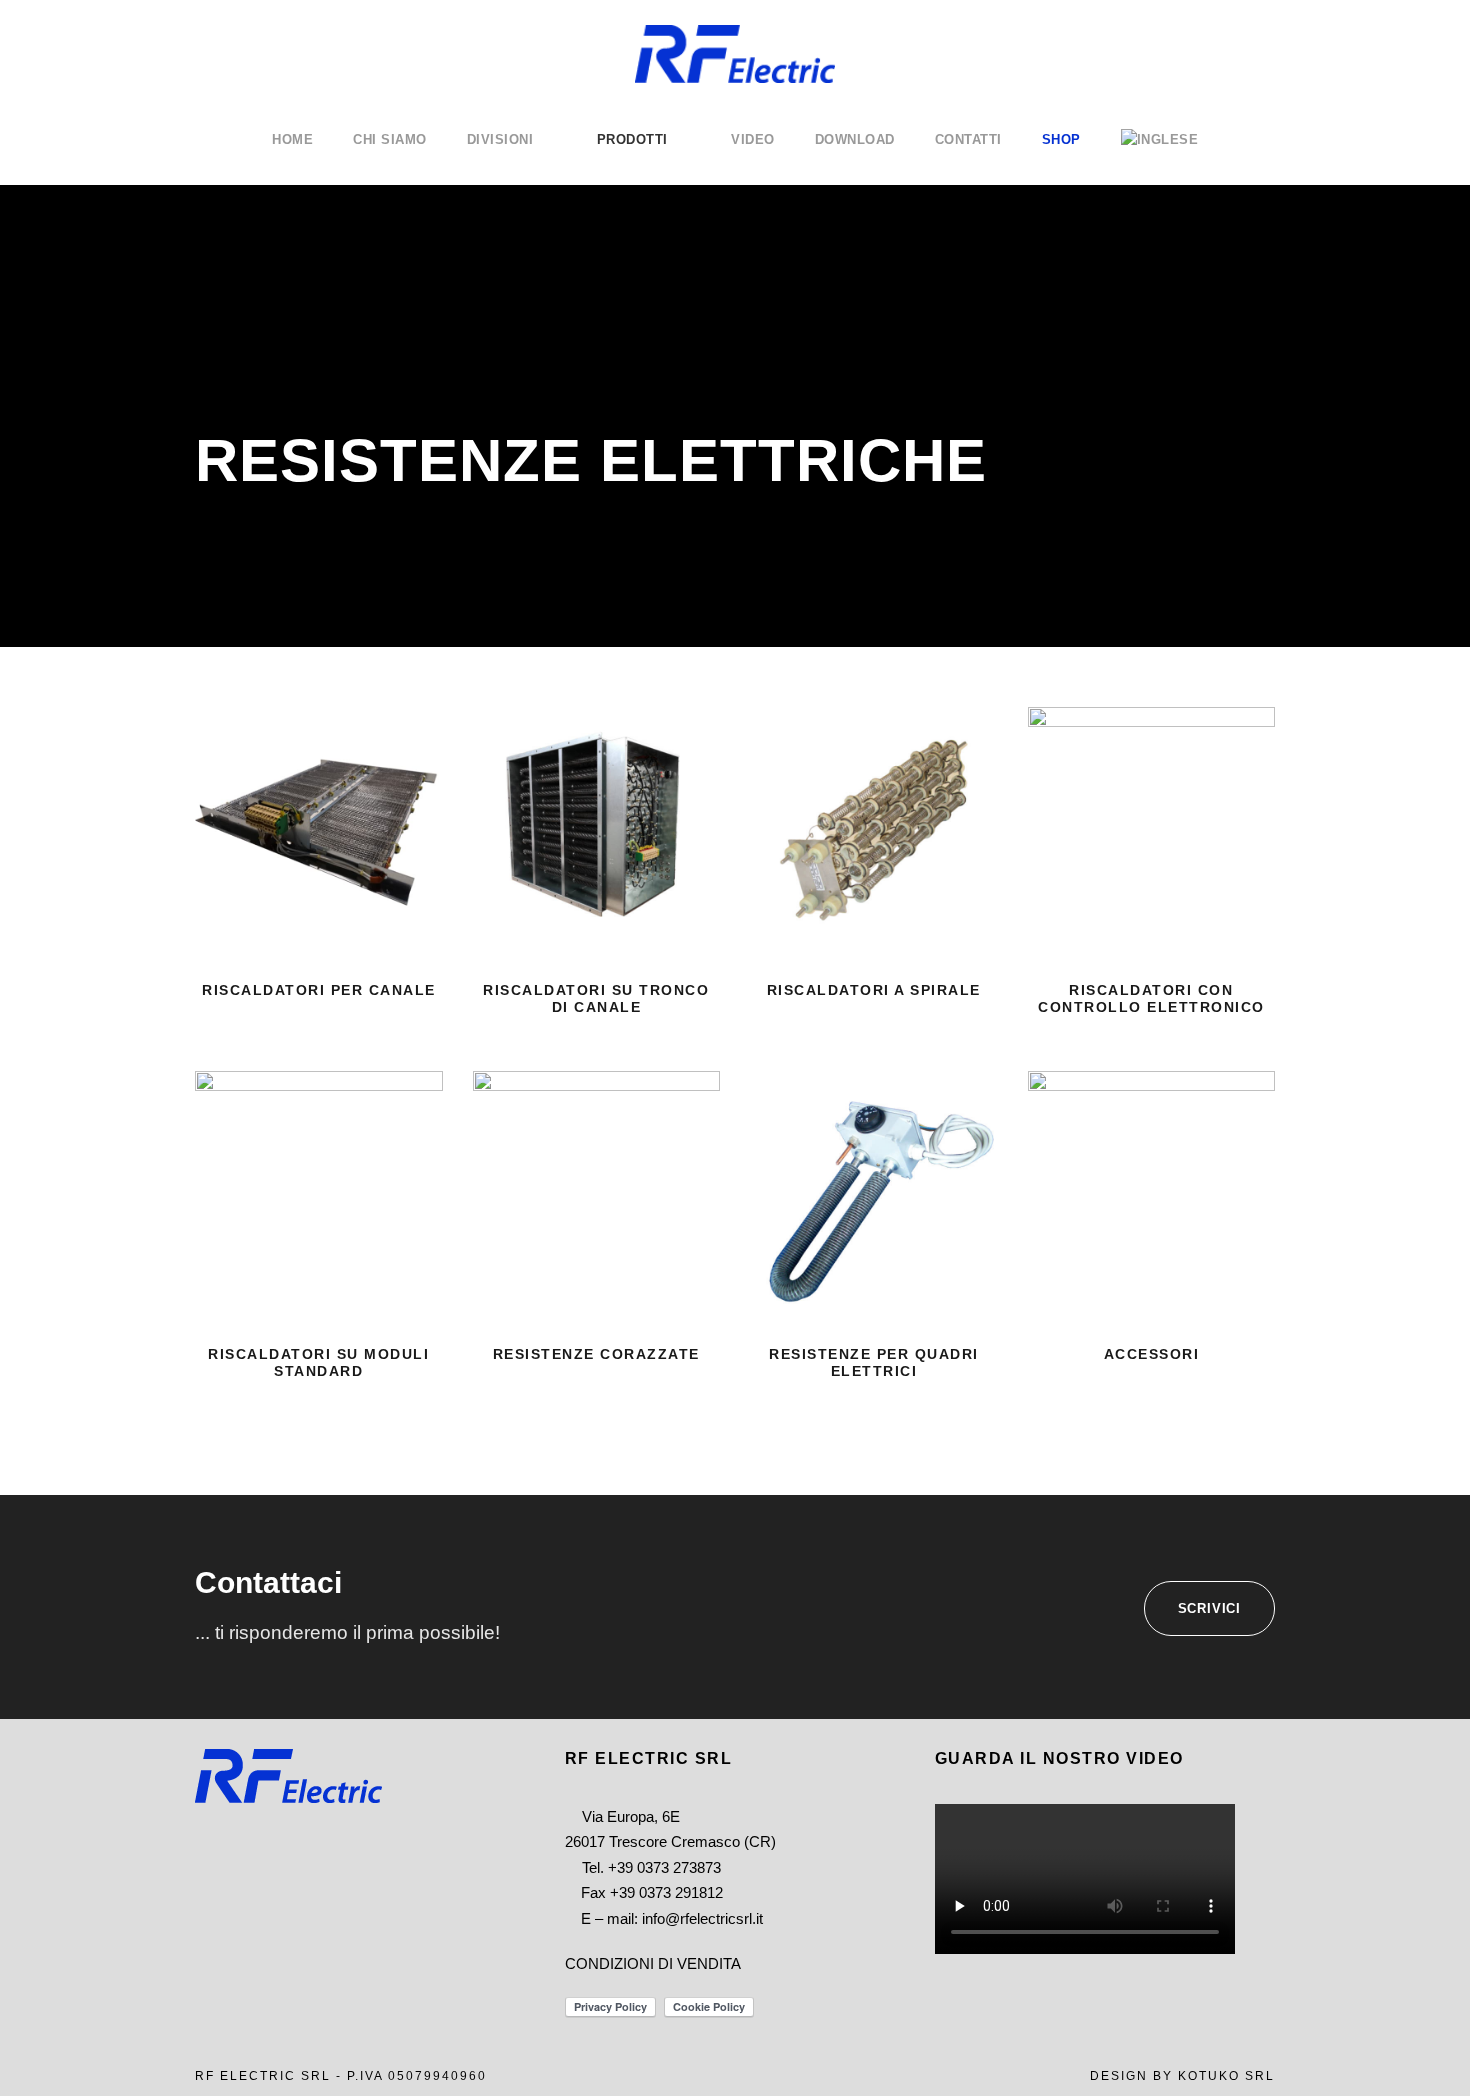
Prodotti (632, 139)
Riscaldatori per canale (319, 990)
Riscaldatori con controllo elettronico (1151, 998)
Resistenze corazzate (596, 1354)
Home (292, 139)
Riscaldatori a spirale (874, 990)
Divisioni (500, 139)
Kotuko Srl (1226, 2076)
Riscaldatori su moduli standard (318, 1362)
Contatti (968, 139)
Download (855, 139)
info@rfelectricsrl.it (702, 1918)
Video (753, 139)
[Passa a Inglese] (1160, 157)
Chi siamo (390, 139)
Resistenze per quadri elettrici (874, 1362)
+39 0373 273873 (664, 1867)
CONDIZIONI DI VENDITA (653, 1963)
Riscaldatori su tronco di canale (596, 998)
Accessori (1152, 1354)
